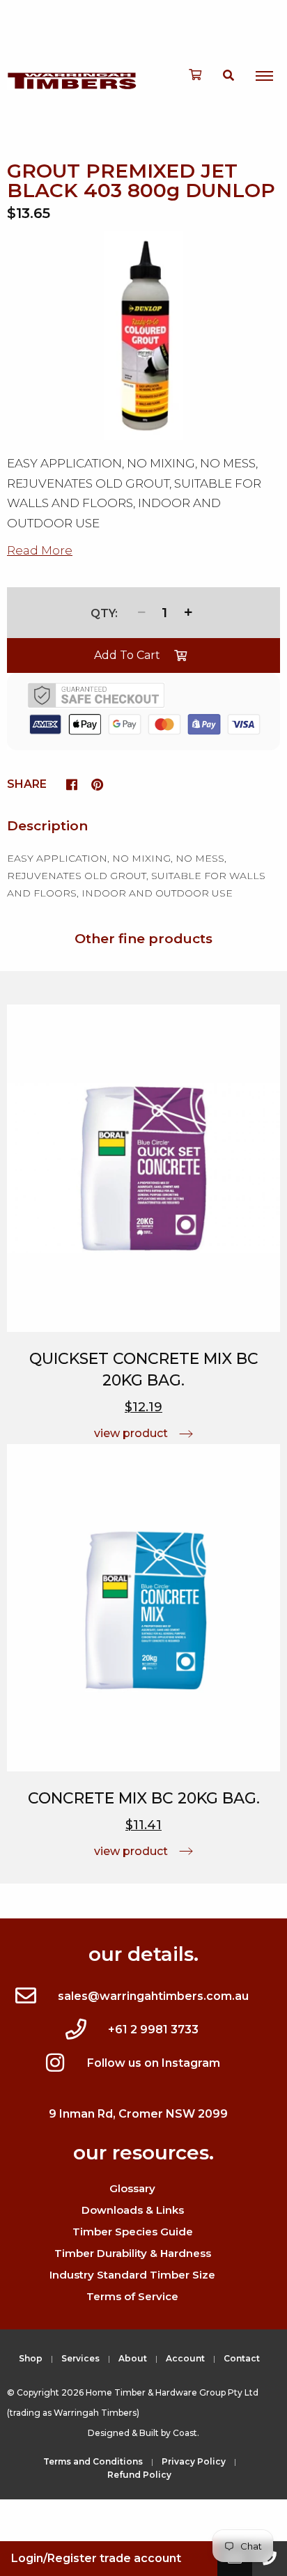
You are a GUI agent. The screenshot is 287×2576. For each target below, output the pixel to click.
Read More (40, 550)
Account (185, 2358)
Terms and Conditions (93, 2461)
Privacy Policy (194, 2461)
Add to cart (127, 655)
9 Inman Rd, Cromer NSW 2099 (138, 2114)
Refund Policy (139, 2475)
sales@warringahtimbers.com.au (153, 1996)
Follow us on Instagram (154, 2063)
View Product (131, 1433)
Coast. (186, 2433)
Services (80, 2358)
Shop (31, 2358)
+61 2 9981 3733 (153, 2030)
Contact (242, 2358)
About (133, 2358)
